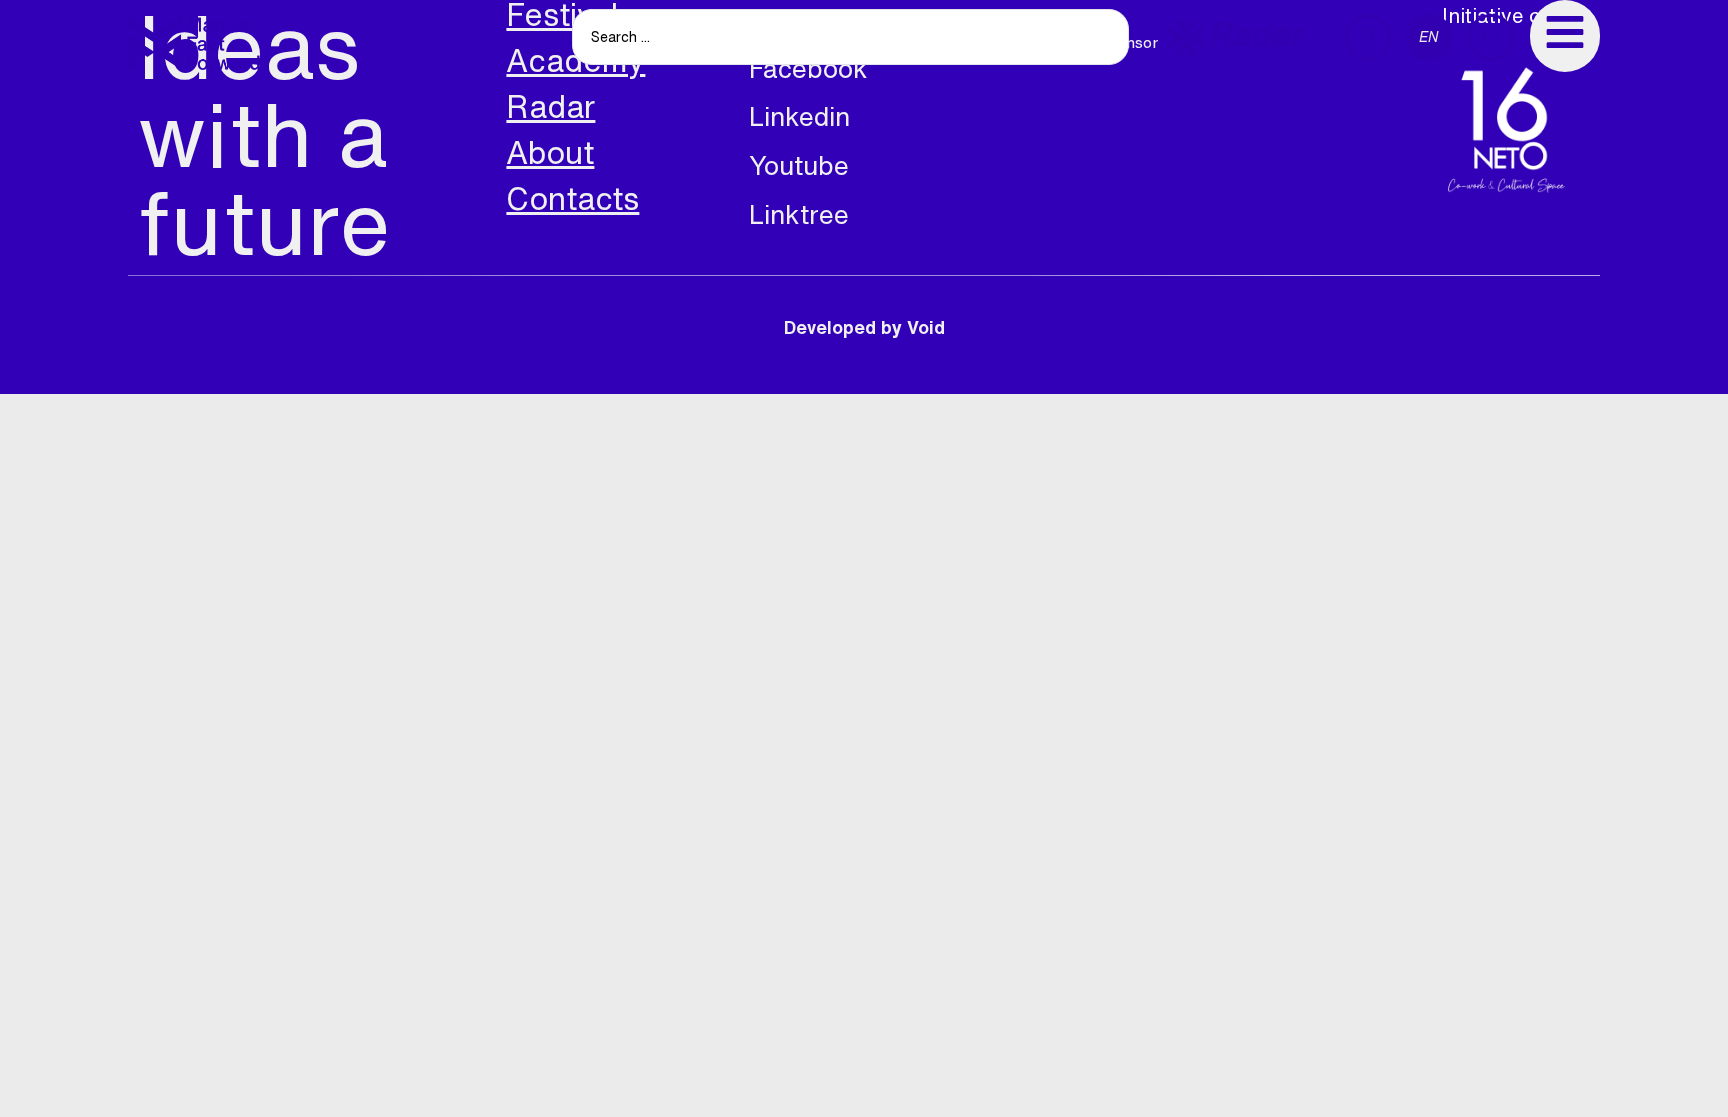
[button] (1237, 37)
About (550, 152)
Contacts (572, 198)
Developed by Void (864, 327)
